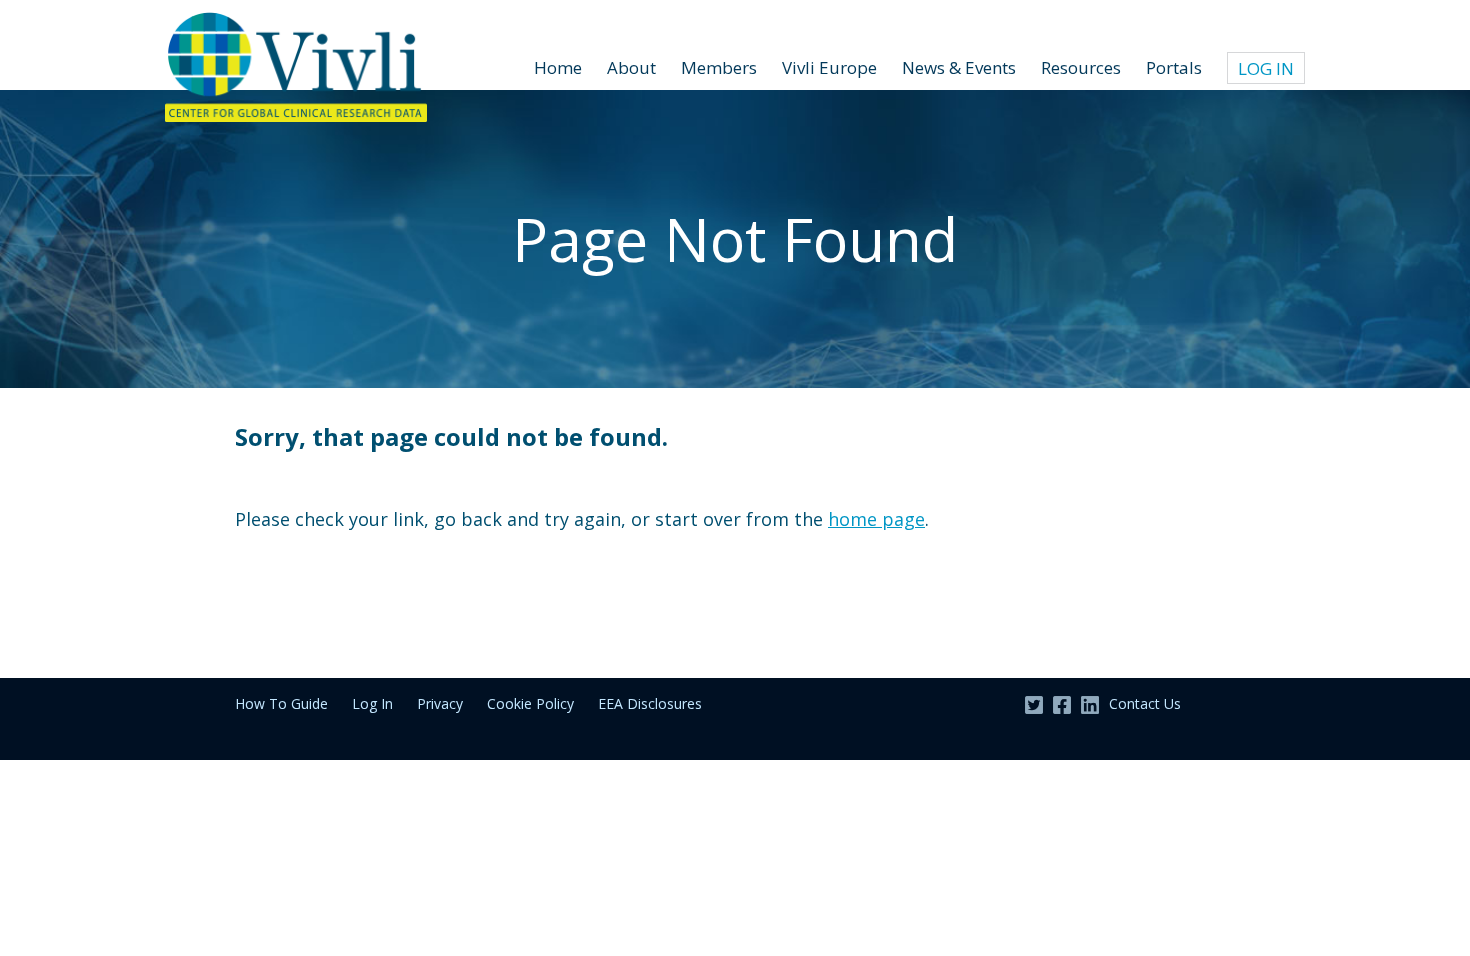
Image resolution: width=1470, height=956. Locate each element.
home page (876, 519)
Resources (1081, 67)
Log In (1266, 68)
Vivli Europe (829, 67)
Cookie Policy (530, 703)
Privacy (440, 703)
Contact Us (1145, 703)
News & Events (959, 67)
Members (719, 67)
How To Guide (281, 703)
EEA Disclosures (650, 703)
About (631, 67)
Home (558, 67)
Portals (1174, 67)
